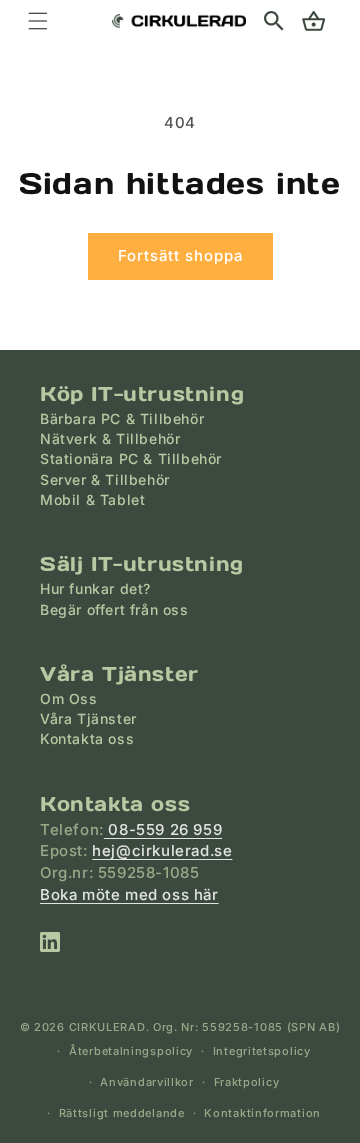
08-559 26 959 (163, 829)
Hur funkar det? (95, 588)
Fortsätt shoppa (180, 255)
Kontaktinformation (262, 1113)
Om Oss (69, 698)
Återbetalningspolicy (131, 1051)
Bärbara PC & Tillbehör (122, 418)
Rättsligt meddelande (122, 1113)
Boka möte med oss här (129, 894)
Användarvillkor (147, 1082)
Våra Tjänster (88, 718)
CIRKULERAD (107, 1027)
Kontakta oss (87, 738)
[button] (274, 21)
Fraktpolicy (247, 1082)
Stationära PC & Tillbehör (131, 458)
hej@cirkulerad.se (162, 850)
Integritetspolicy (262, 1051)
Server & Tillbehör (105, 479)
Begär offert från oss (114, 609)
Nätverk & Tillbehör (110, 438)
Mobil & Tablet (92, 499)
